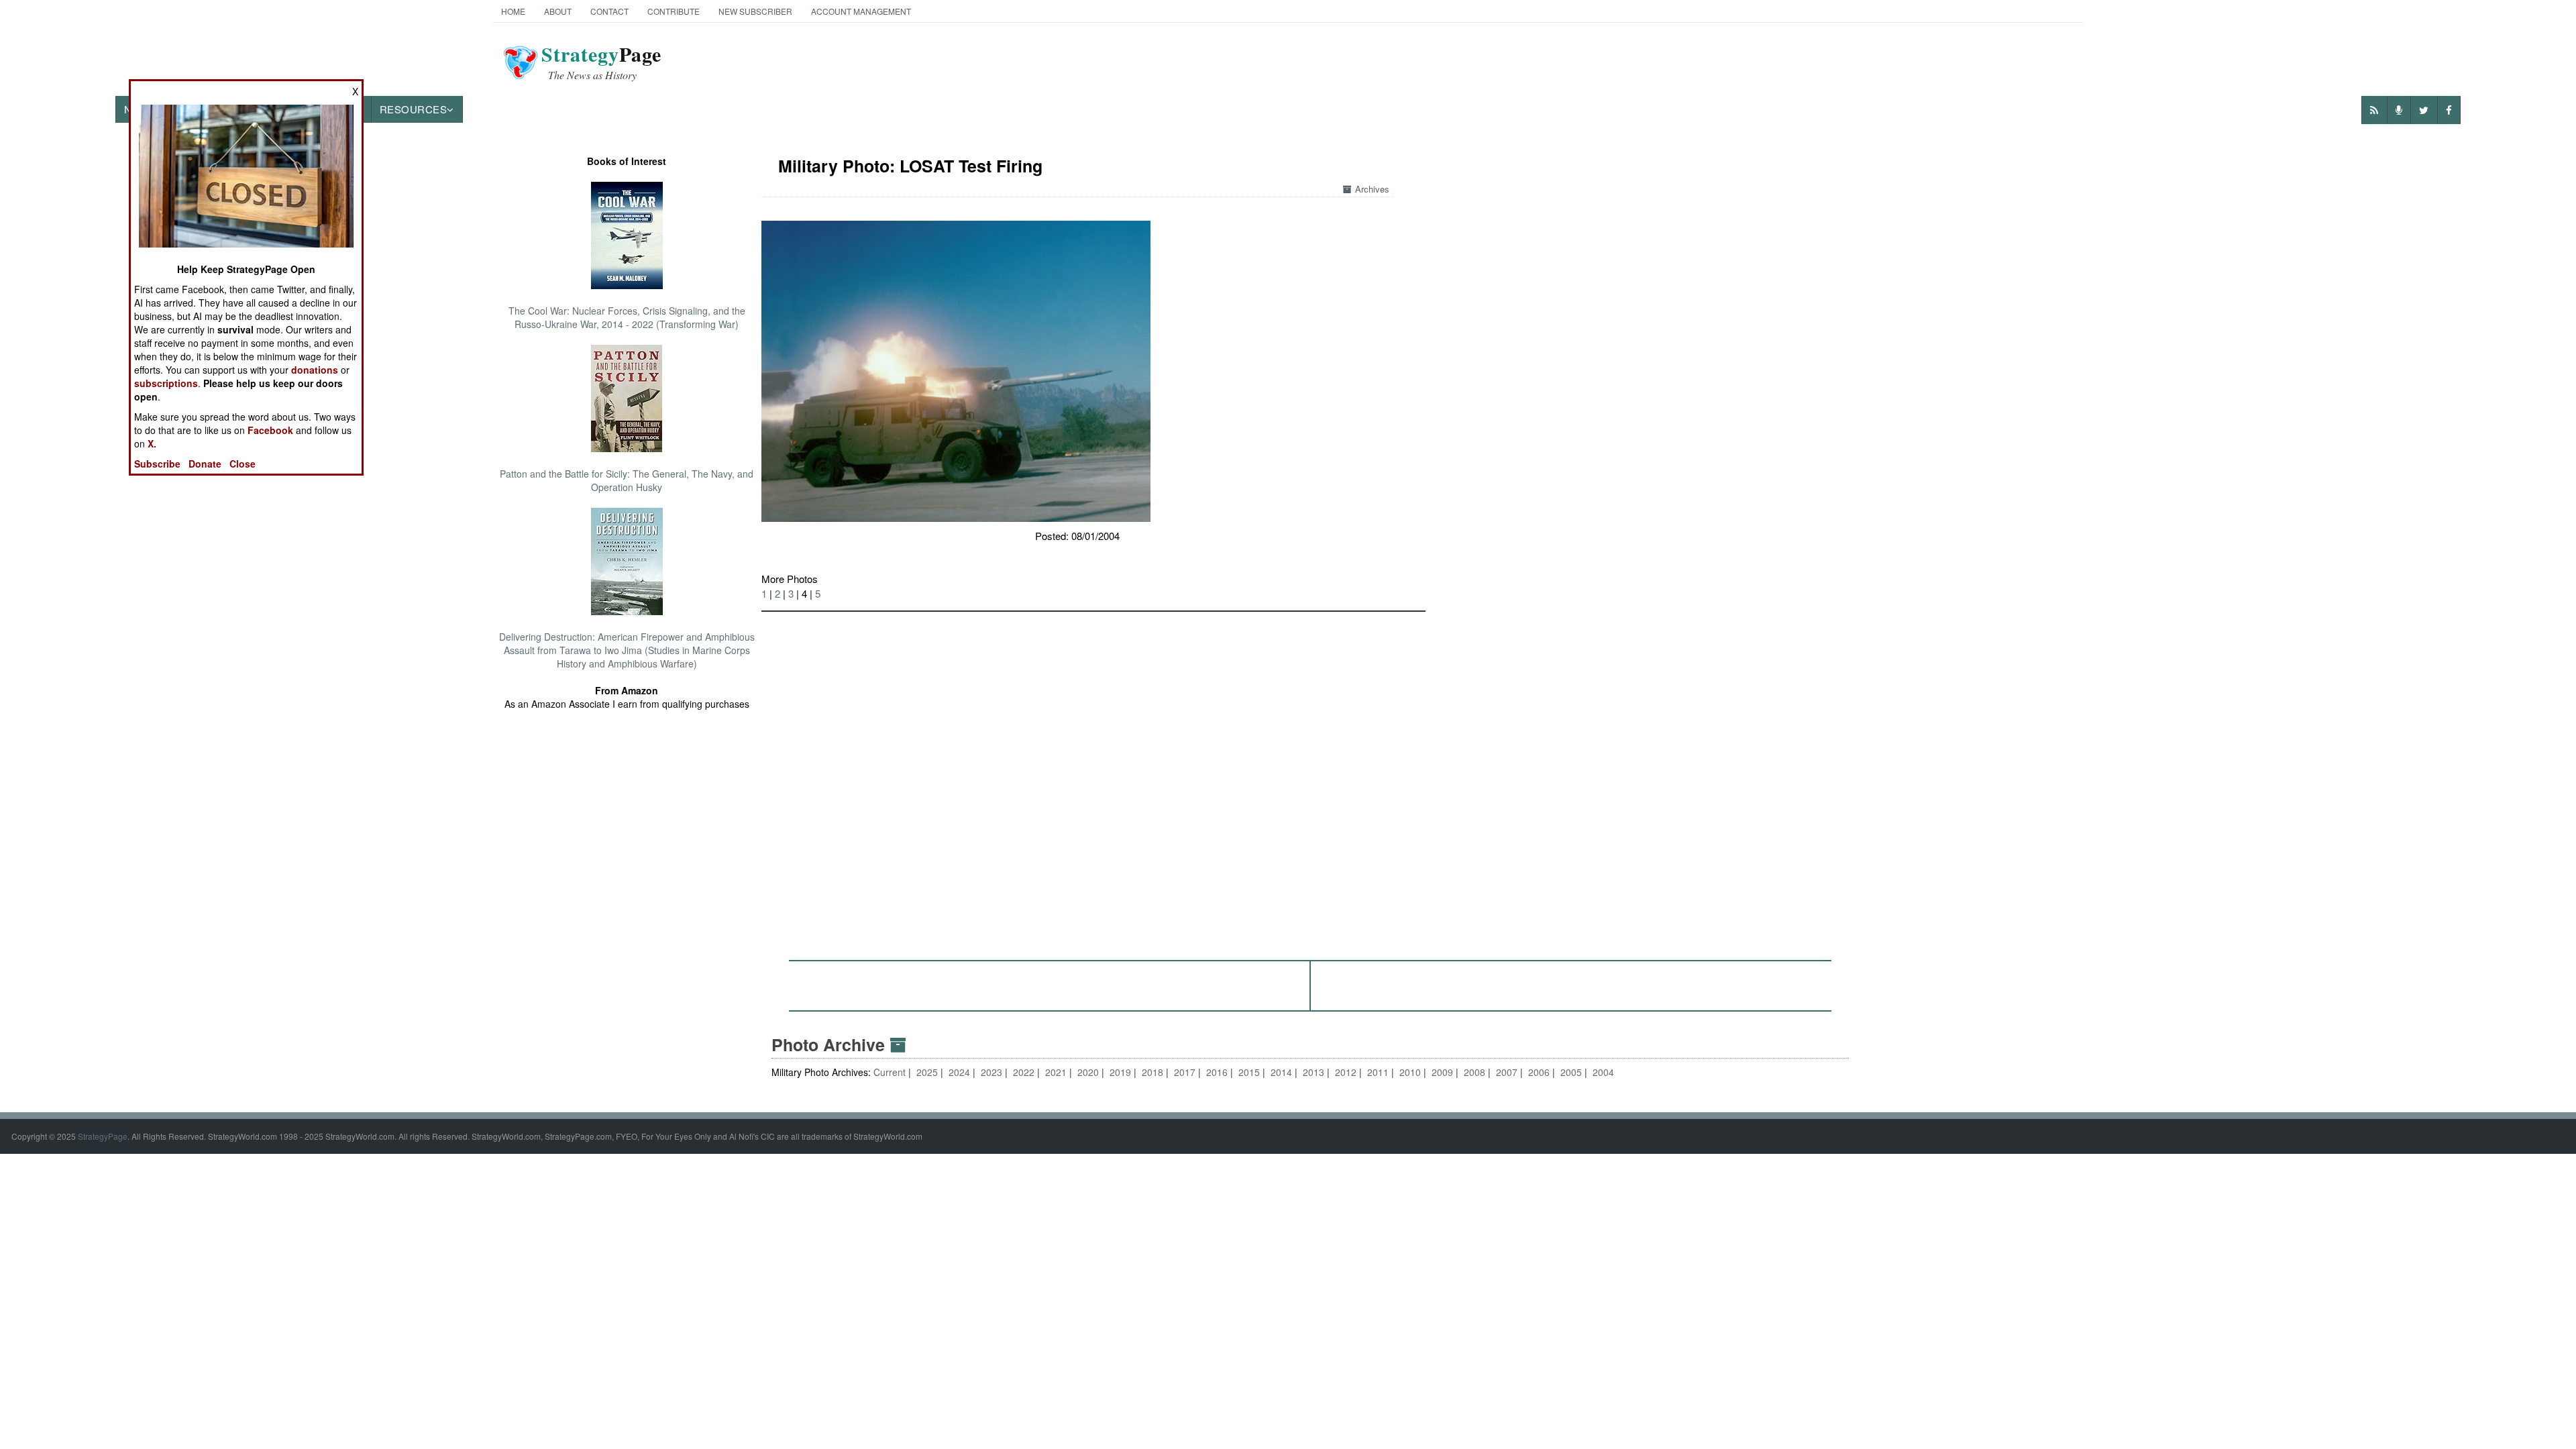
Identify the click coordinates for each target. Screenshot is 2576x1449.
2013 (1313, 1072)
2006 (1539, 1072)
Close (243, 464)
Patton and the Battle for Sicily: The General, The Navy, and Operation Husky (627, 480)
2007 (1507, 1072)
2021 (1056, 1072)
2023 (991, 1072)
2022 (1024, 1072)
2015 (1249, 1072)
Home (513, 11)
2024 (959, 1072)
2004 (1603, 1072)
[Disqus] (1310, 780)
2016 (1217, 1072)
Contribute (674, 11)
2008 (1474, 1072)
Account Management (861, 11)
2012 (1346, 1072)
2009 (1442, 1072)
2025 (927, 1072)
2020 (1088, 1072)
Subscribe (157, 464)
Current (891, 1072)
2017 (1185, 1072)
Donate (205, 464)
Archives (1372, 189)
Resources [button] (414, 109)
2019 (1120, 1072)
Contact (609, 11)
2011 (1378, 1072)
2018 (1152, 1072)
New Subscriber (755, 11)
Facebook (270, 430)
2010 (1410, 1072)
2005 (1571, 1072)
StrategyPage (103, 1136)
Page (601, 62)
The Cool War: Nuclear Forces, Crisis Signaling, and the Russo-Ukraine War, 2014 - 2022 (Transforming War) (627, 317)
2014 (1281, 1072)
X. (152, 443)
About (558, 11)
